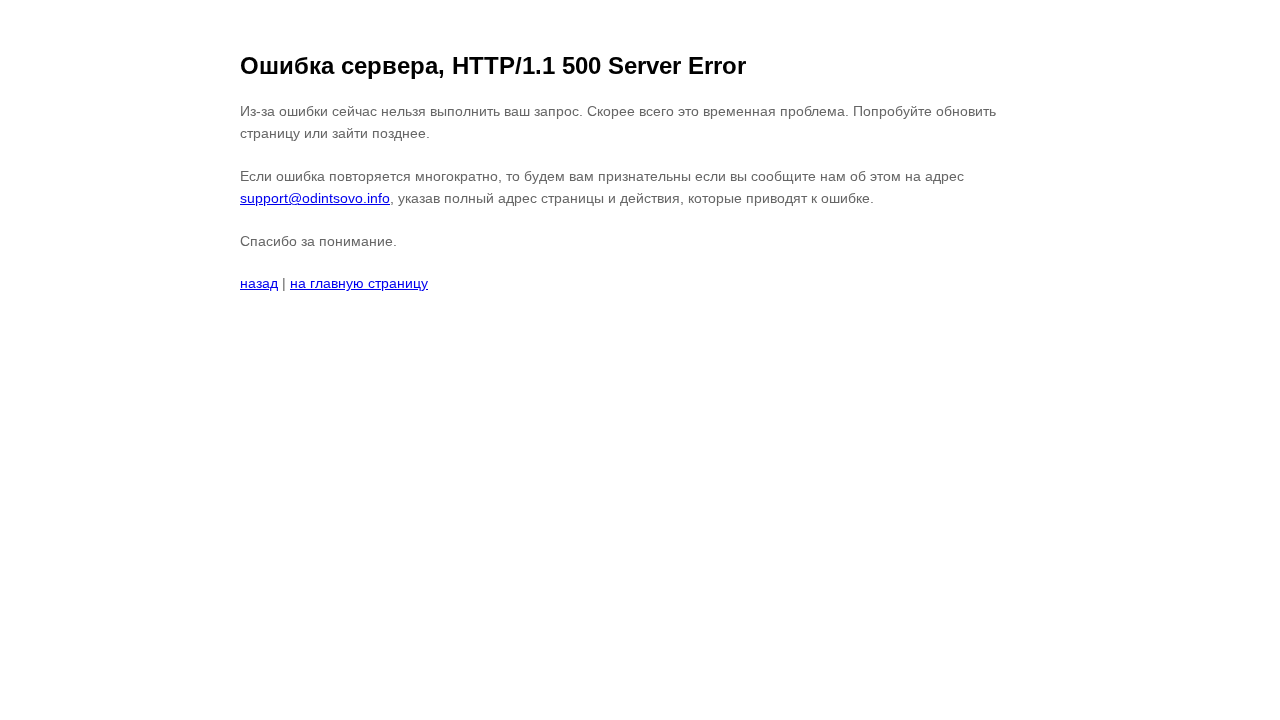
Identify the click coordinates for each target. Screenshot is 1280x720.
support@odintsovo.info (315, 198)
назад (259, 283)
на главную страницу (359, 283)
